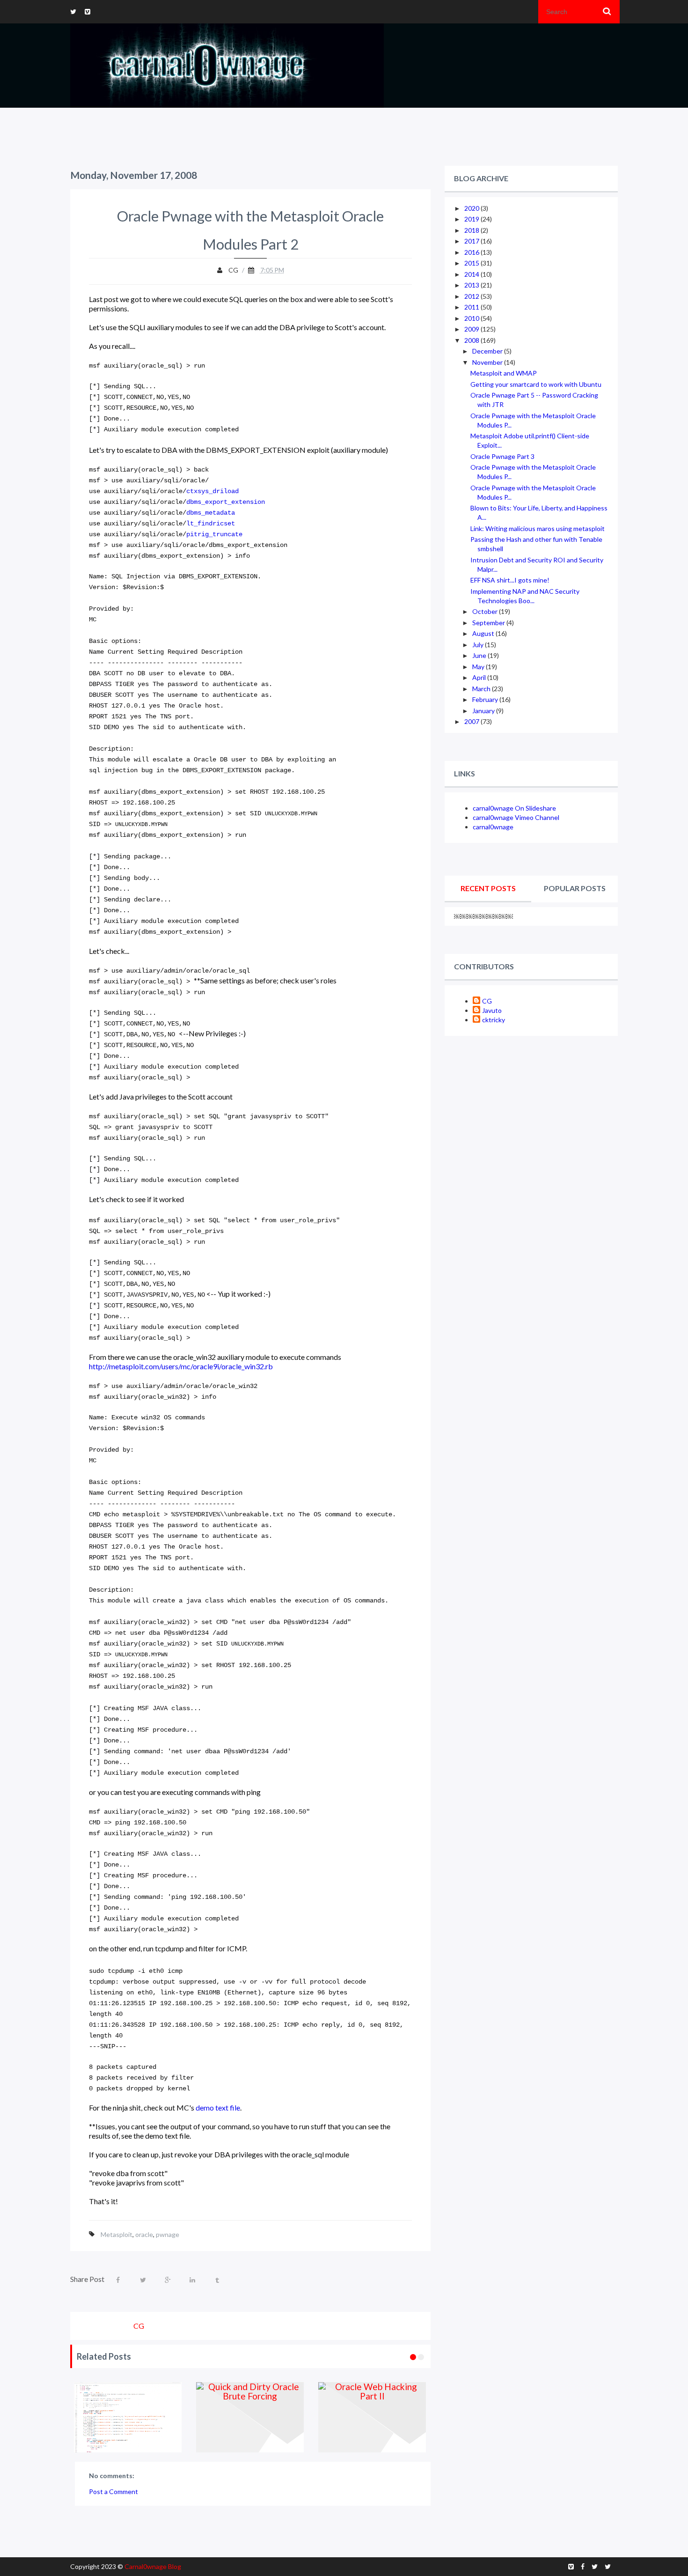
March (482, 689)
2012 (472, 296)
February (486, 699)
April (480, 677)
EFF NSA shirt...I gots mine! (510, 580)
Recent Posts (488, 888)
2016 (472, 252)
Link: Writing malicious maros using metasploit (538, 528)
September (489, 623)
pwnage (168, 2234)
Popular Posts (575, 888)
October (486, 611)
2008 (472, 340)
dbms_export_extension (226, 502)
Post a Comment (113, 2491)
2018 (472, 230)
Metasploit (117, 2234)
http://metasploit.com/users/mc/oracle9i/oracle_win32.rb (181, 1366)
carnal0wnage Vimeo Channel (516, 817)
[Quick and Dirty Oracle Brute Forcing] (186, 2417)
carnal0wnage (493, 827)
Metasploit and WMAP (504, 373)
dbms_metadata (211, 513)
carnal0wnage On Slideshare (514, 808)
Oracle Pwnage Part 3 (502, 456)
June (480, 655)
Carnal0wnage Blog (153, 2566)
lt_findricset (211, 524)
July (479, 645)
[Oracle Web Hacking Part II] (308, 2417)
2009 (472, 329)
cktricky (494, 1020)
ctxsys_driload (212, 491)
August (484, 633)
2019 (472, 219)
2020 (472, 208)
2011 (472, 307)
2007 (472, 721)
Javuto (492, 1010)
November (488, 362)
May (479, 667)
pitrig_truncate (214, 535)
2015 (472, 263)
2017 (472, 241)
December (488, 351)
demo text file (218, 2107)
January (484, 711)
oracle (144, 2234)
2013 (472, 285)
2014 (472, 274)
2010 (472, 318)
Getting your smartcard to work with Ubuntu (536, 384)
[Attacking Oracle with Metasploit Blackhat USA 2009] (430, 2417)
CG (487, 1001)
